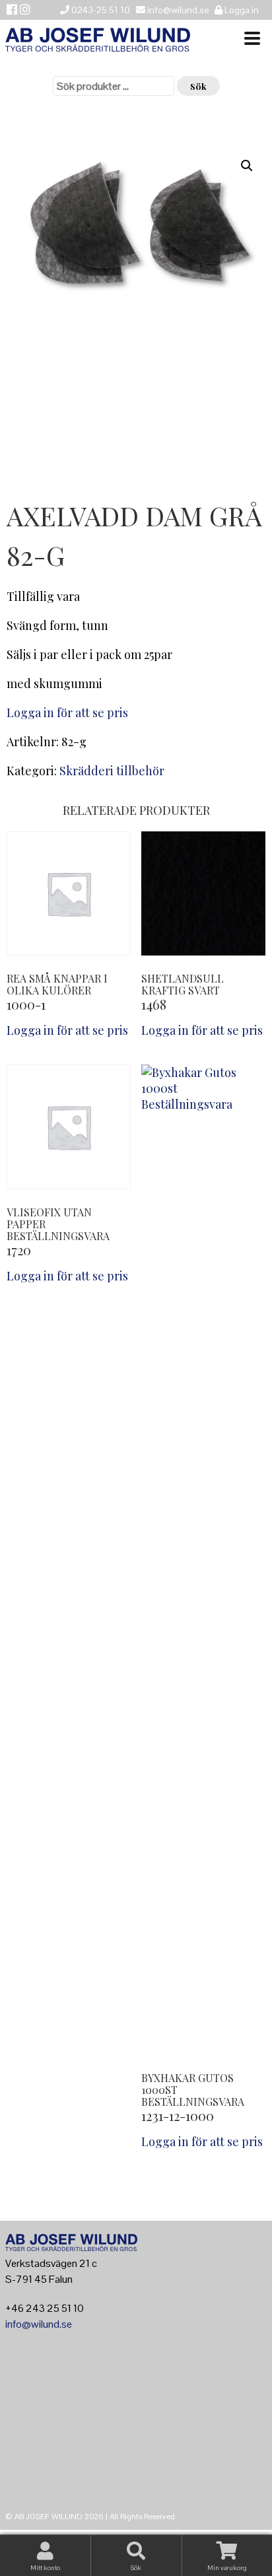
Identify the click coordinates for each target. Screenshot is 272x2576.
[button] (247, 166)
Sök (198, 86)
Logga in (241, 10)
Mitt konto (45, 2568)
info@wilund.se (39, 2324)
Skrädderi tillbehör (112, 771)
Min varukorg (227, 2568)
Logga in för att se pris (67, 713)
